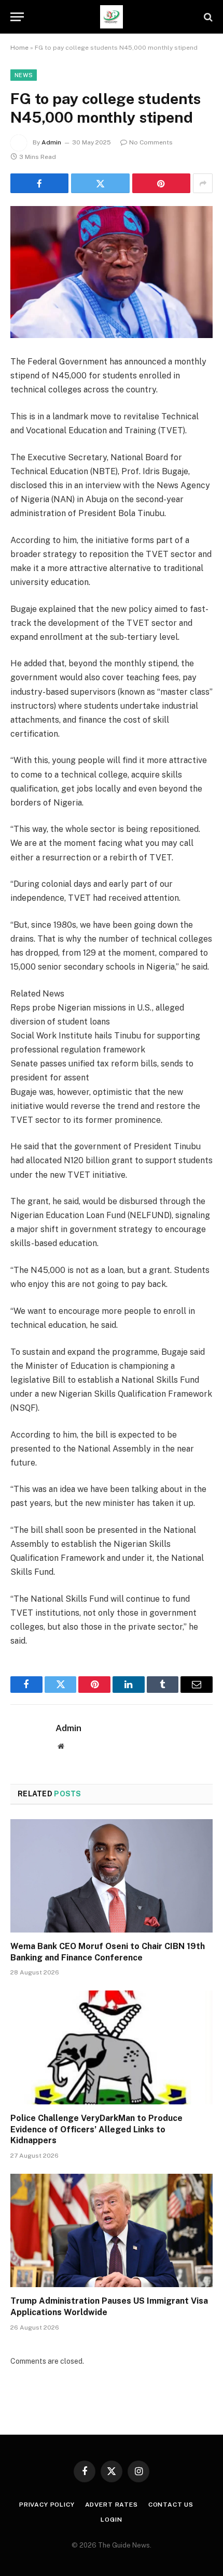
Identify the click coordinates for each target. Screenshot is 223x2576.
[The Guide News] (112, 17)
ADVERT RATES (112, 2505)
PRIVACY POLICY (47, 2505)
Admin (51, 142)
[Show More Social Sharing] (203, 183)
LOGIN (111, 2520)
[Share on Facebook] (39, 183)
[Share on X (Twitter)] (100, 183)
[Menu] (17, 17)
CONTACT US (171, 2505)
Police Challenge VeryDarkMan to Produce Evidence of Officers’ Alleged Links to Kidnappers (96, 2129)
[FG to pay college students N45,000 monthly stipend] (112, 272)
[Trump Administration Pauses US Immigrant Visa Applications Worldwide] (112, 2230)
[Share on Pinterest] (161, 183)
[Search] (207, 17)
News (24, 75)
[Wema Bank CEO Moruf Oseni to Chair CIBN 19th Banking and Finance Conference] (112, 1876)
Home (19, 48)
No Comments (151, 142)
